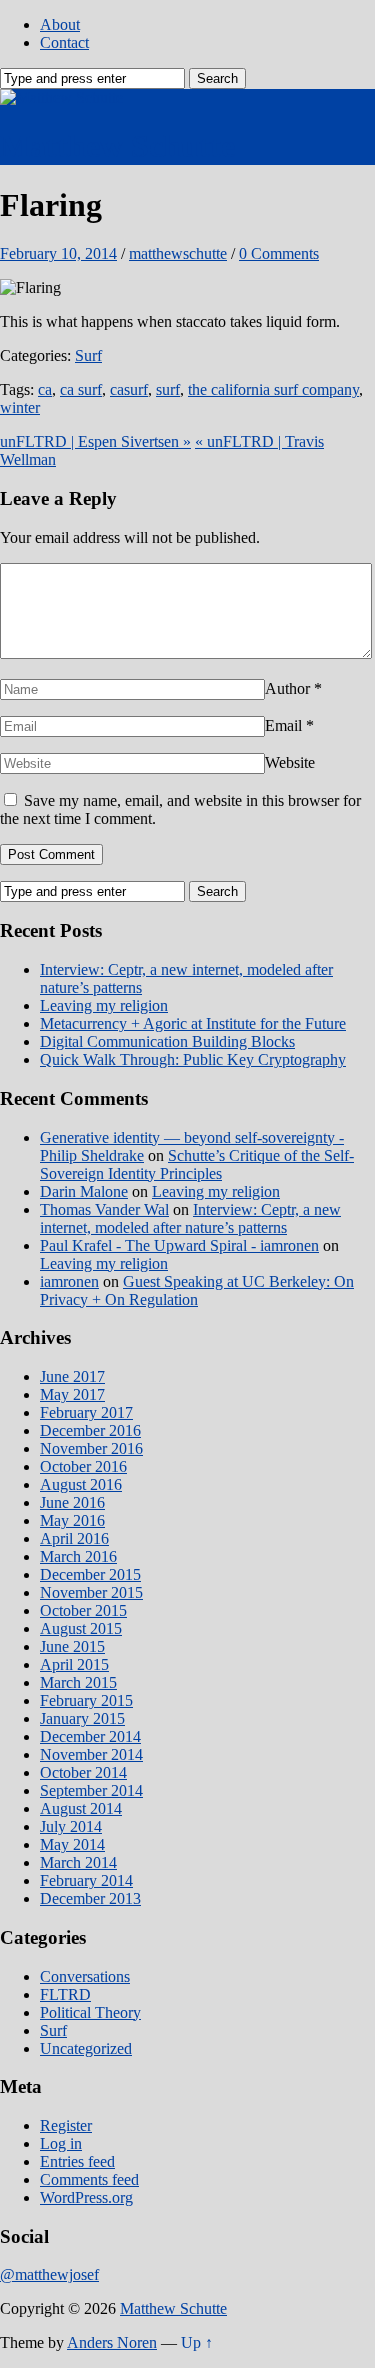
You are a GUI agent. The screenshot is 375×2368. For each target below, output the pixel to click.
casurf (129, 389)
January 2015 (82, 1718)
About (60, 24)
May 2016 (72, 1520)
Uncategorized (86, 2048)
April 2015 (74, 1664)
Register (66, 2125)
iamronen (69, 1281)
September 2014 (91, 1790)
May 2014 (72, 1844)
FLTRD (65, 1994)
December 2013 (90, 1898)
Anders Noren (112, 2342)
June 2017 (72, 1376)
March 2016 (78, 1556)
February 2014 (86, 1880)
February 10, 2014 (58, 253)
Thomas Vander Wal (104, 1209)
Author (287, 688)
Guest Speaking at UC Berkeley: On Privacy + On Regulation (197, 1290)
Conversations (85, 1976)
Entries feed (77, 2161)
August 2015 (81, 1628)
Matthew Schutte (117, 146)
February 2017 (86, 1412)
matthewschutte (178, 253)
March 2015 (78, 1682)
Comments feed (89, 2179)
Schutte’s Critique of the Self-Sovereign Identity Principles (197, 1164)
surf (168, 389)
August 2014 (81, 1808)
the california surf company (273, 389)
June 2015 (72, 1646)
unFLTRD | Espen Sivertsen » (95, 441)
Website (290, 762)
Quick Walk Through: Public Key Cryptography (193, 1059)
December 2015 (90, 1574)
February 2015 (86, 1700)
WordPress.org (86, 2197)
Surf (88, 355)
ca (45, 389)
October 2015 (83, 1610)
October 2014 (83, 1772)
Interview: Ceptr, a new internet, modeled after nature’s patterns (190, 1218)
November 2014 (91, 1754)
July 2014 (71, 1826)
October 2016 (83, 1466)
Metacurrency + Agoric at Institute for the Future (193, 1023)
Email (283, 725)
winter (20, 407)
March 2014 (78, 1862)
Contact (64, 42)
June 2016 (72, 1502)
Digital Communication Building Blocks (167, 1041)
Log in (61, 2143)
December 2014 (90, 1736)
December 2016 (90, 1430)
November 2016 (91, 1448)
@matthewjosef (49, 2274)
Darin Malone (84, 1191)
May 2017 (72, 1394)
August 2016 (81, 1484)
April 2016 (74, 1538)
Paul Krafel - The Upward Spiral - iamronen (179, 1245)
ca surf (81, 389)
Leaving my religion (104, 1005)
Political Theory (90, 2012)
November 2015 (91, 1592)
